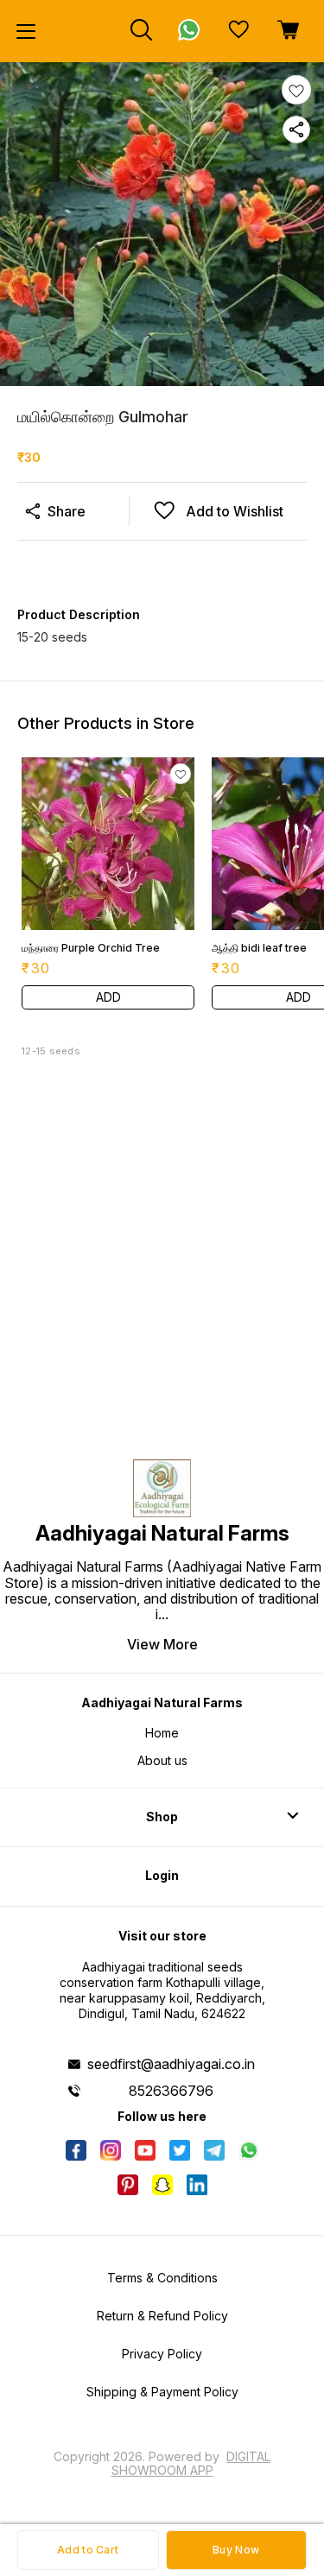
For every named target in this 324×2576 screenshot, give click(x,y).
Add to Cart (88, 2550)
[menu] (26, 31)
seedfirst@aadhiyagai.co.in (171, 2064)
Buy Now (236, 2550)
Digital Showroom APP (191, 2463)
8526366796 (171, 2091)
